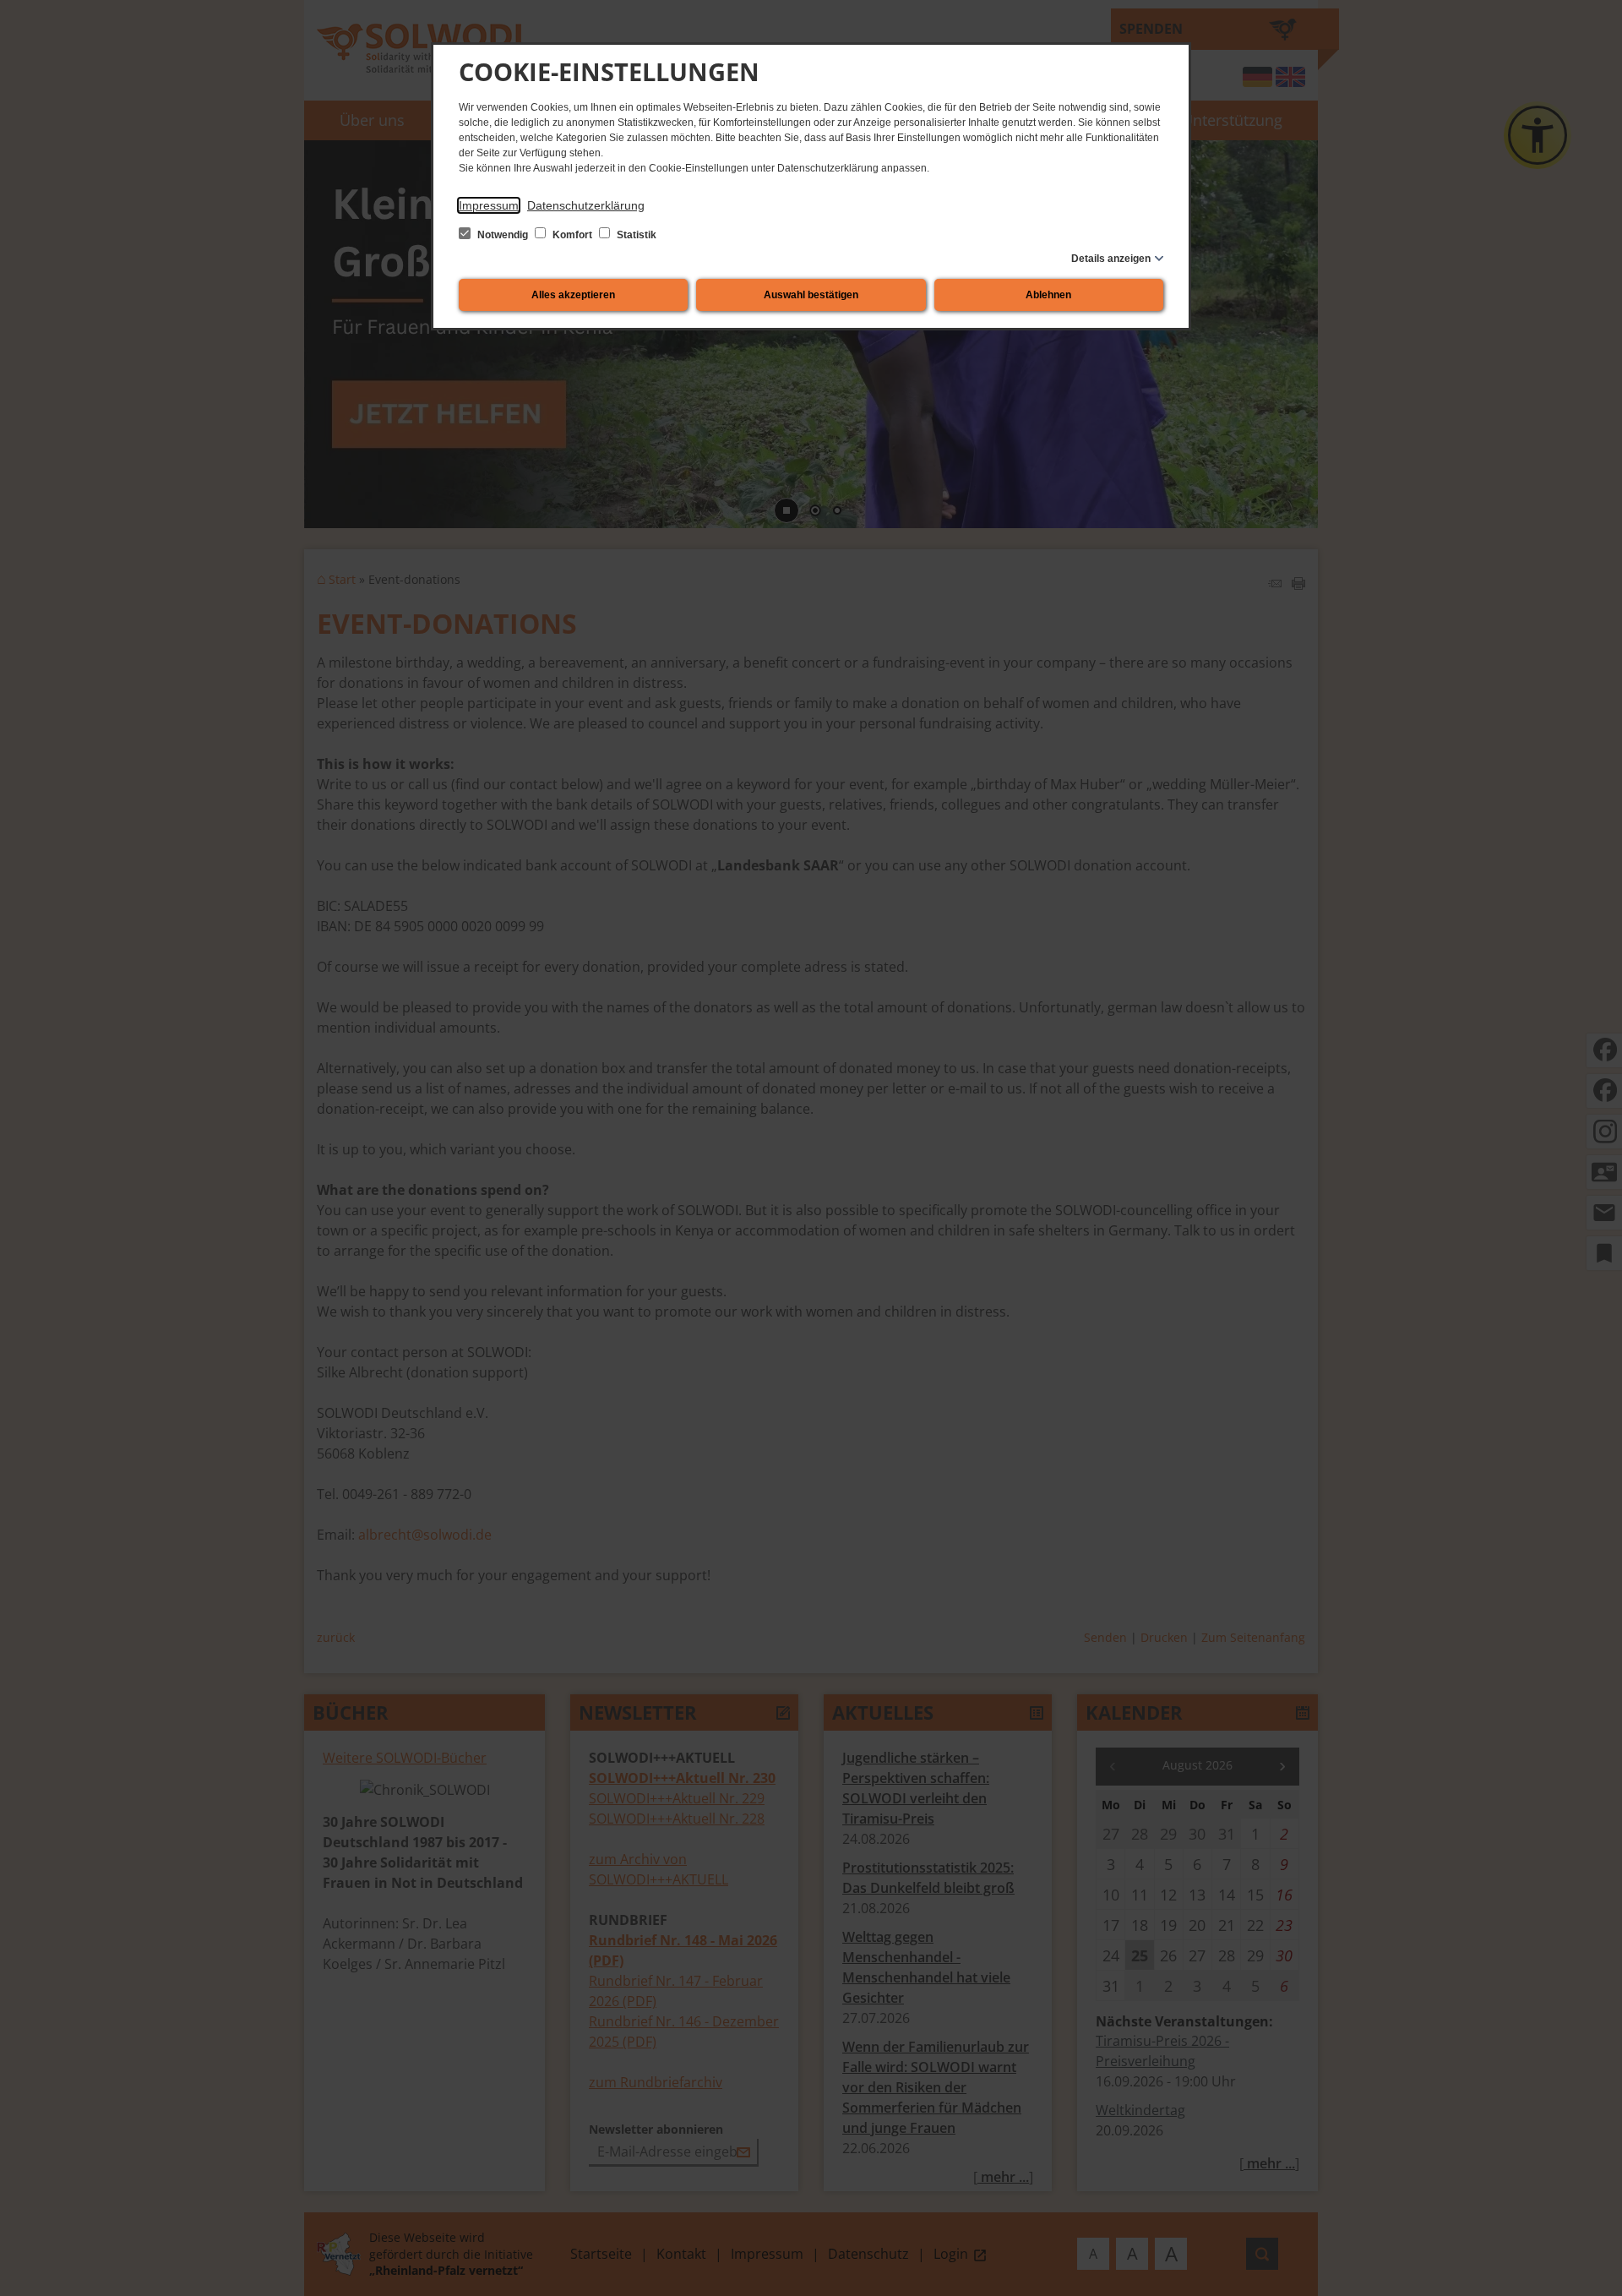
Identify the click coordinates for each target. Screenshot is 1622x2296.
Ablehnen (1048, 295)
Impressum (489, 205)
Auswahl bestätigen (811, 295)
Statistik (635, 235)
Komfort (572, 235)
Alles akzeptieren (573, 295)
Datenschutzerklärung (586, 205)
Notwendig (503, 235)
